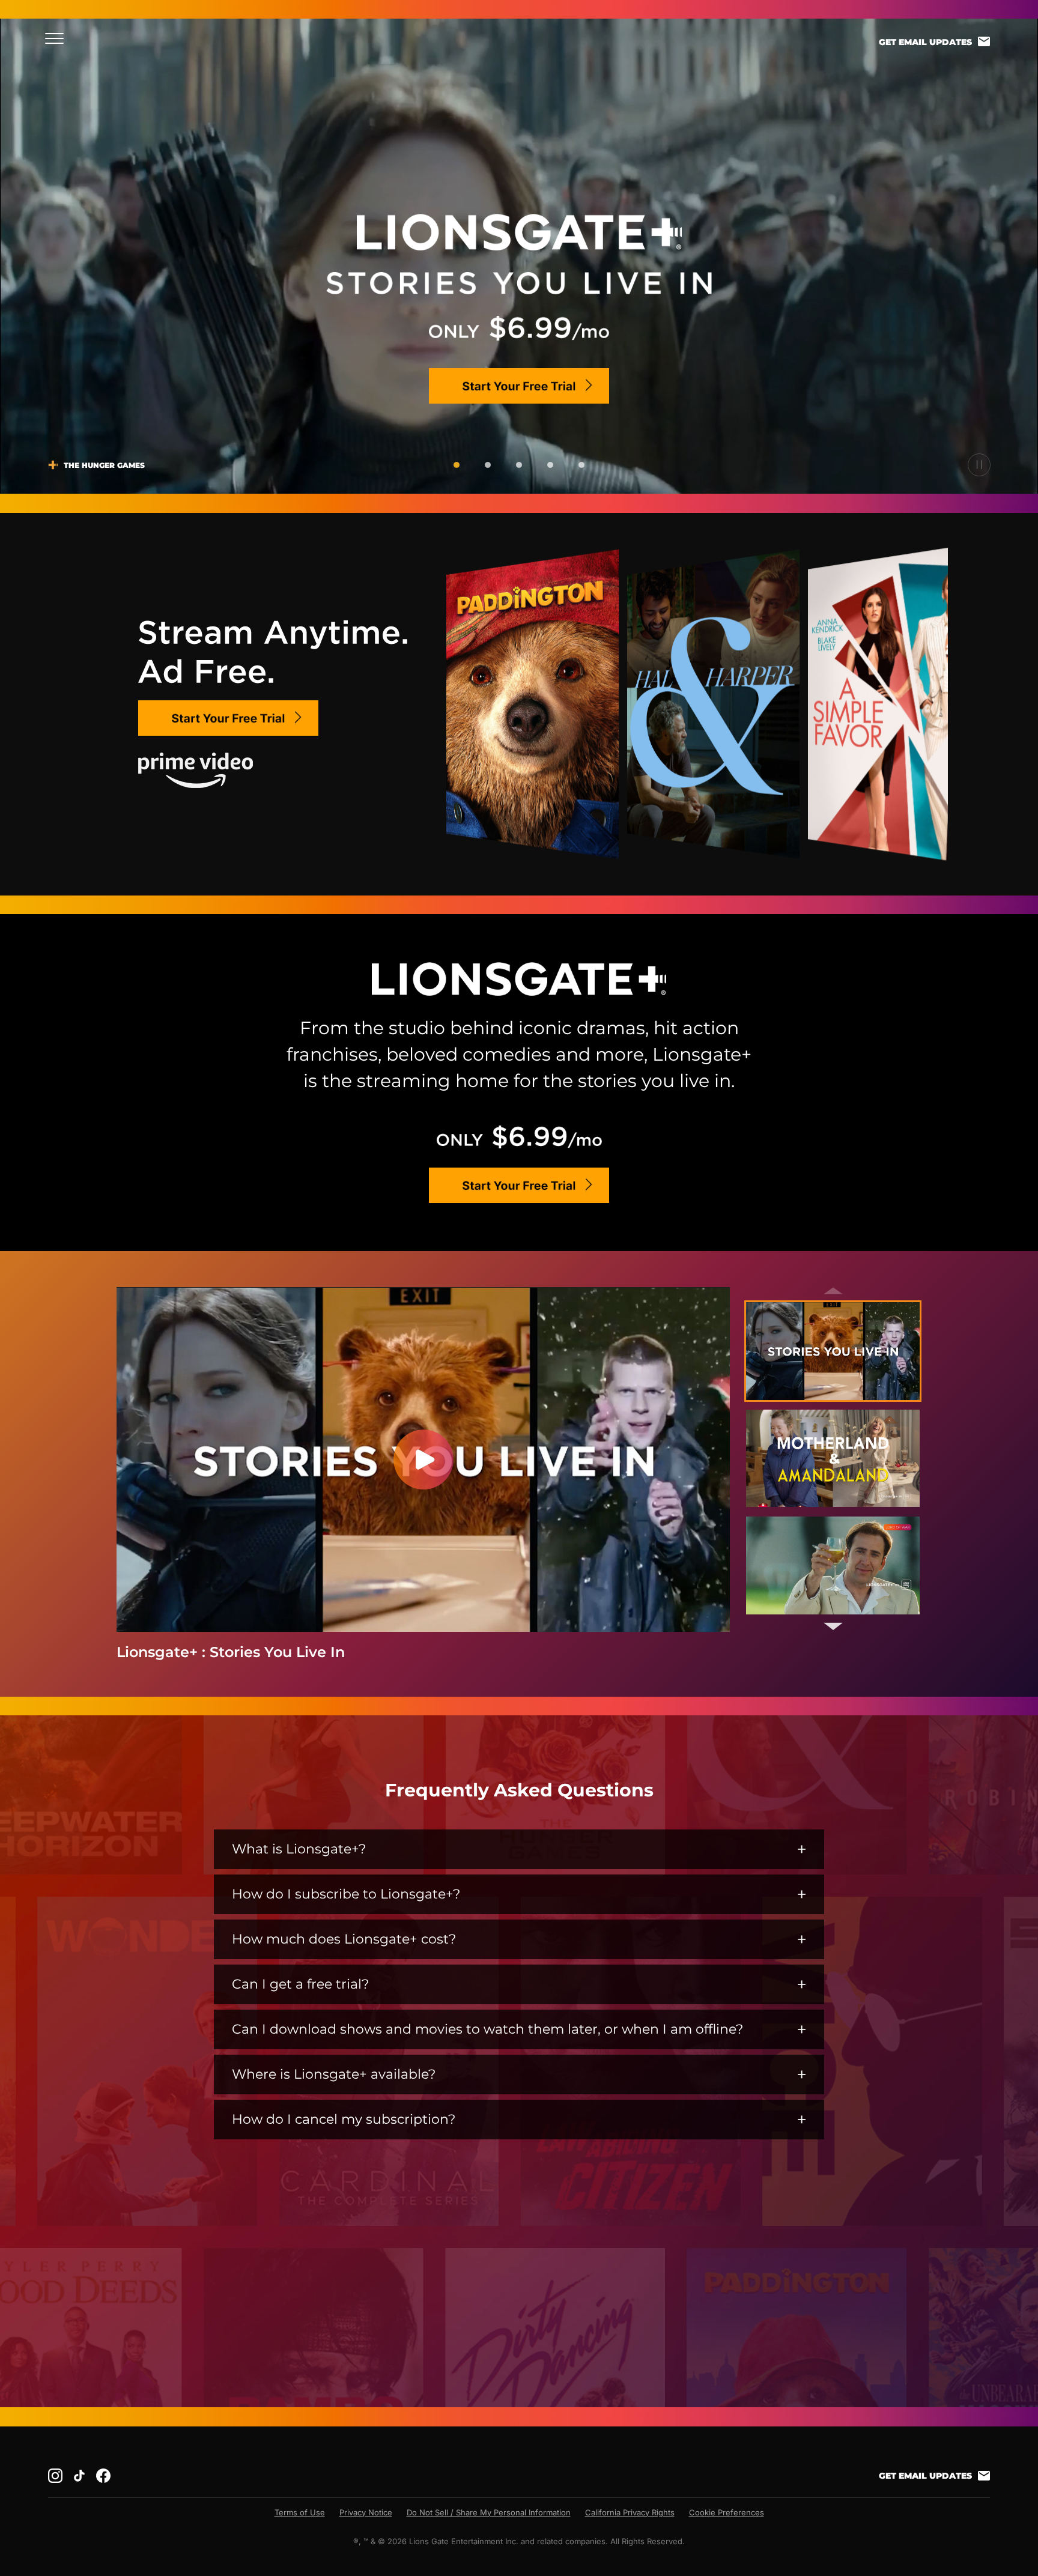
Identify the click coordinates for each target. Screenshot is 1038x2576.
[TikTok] (79, 2476)
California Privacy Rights (630, 2512)
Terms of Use (300, 2512)
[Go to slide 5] (581, 465)
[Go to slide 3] (519, 465)
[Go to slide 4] (550, 465)
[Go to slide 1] (457, 465)
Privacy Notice (366, 2512)
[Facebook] (103, 2476)
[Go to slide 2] (488, 465)
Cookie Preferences (727, 2512)
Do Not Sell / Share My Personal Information (489, 2512)
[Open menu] (58, 38)
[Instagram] (55, 2476)
